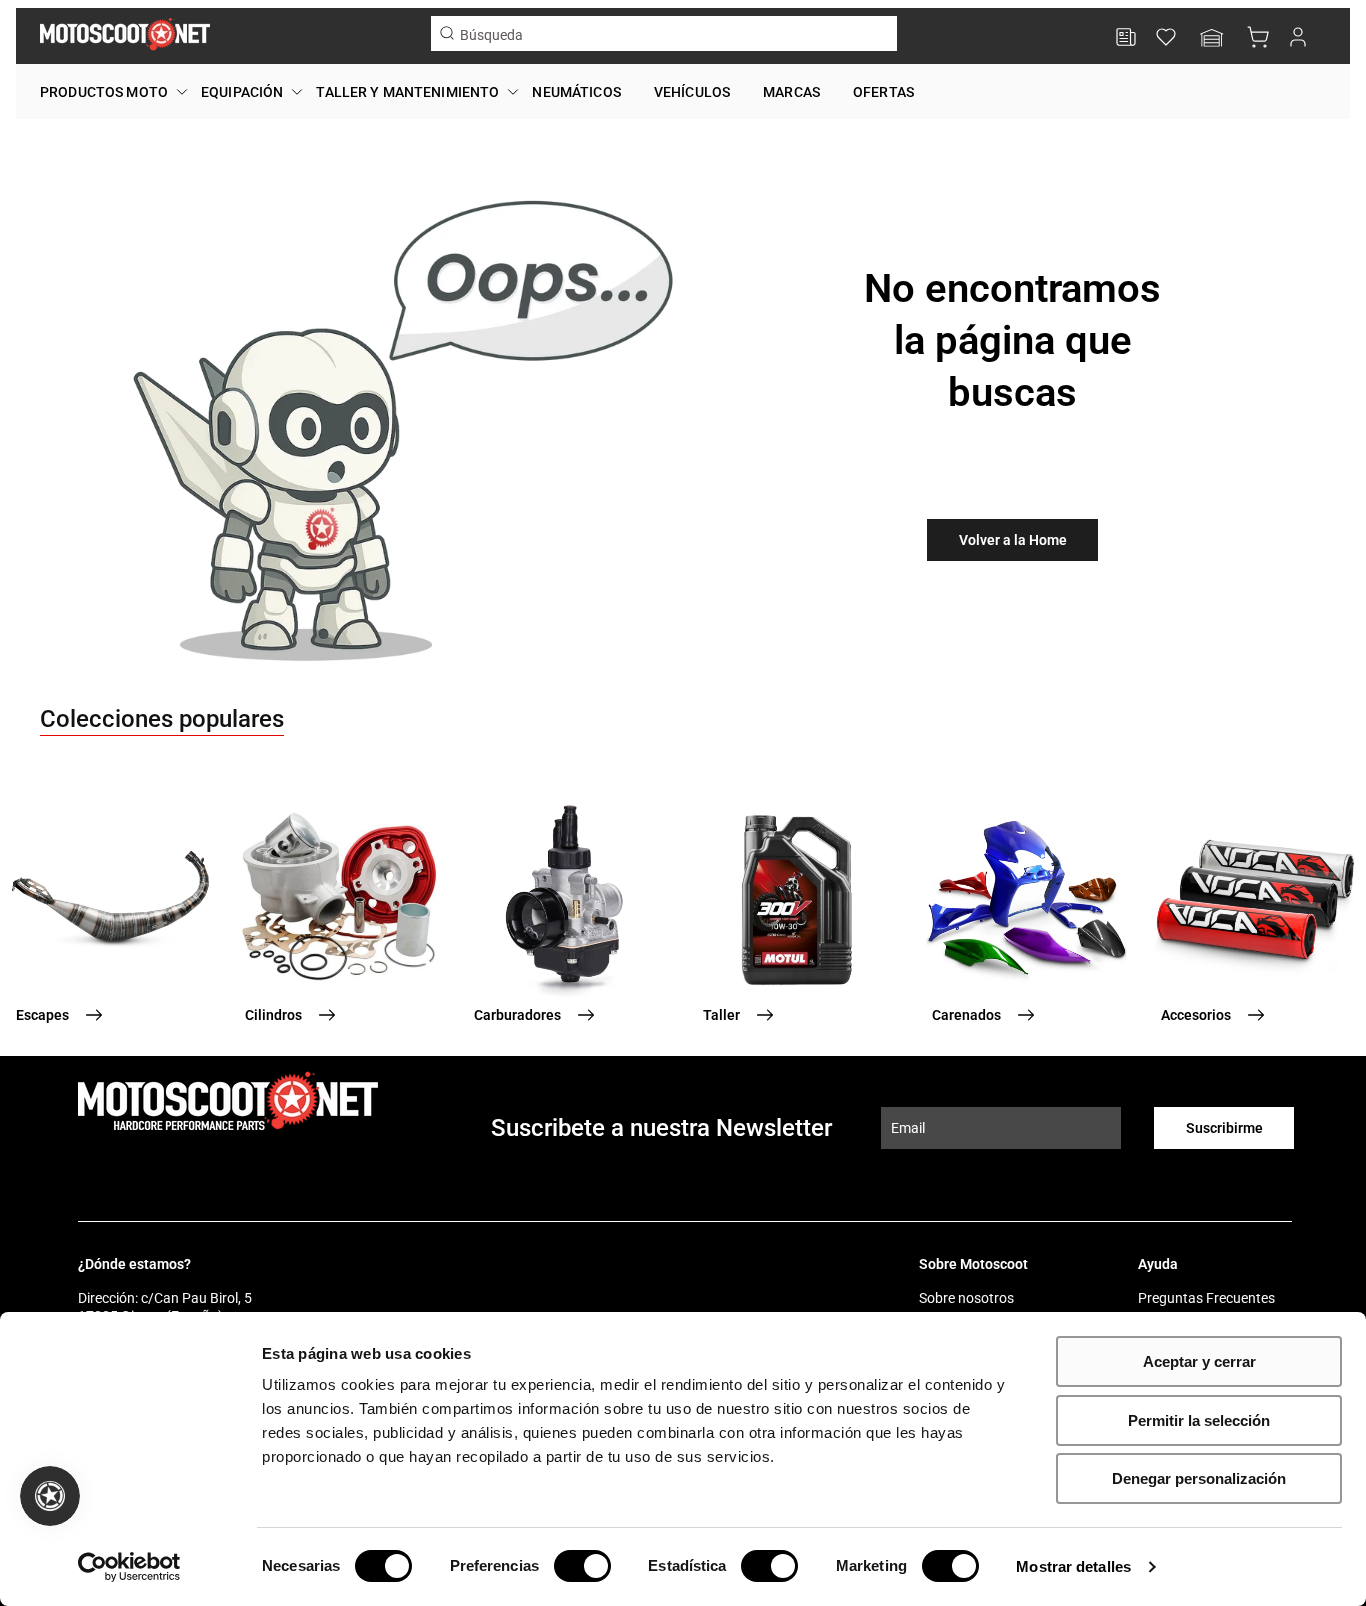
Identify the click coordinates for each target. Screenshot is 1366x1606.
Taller (721, 1015)
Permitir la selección (1199, 1420)
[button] (1212, 39)
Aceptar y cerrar (1199, 1361)
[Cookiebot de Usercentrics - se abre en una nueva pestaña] (129, 1567)
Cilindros (273, 1015)
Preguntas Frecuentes (1206, 1298)
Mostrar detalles (1073, 1566)
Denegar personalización (1199, 1478)
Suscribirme (1224, 1128)
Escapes (42, 1015)
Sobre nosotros (966, 1298)
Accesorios (1196, 1015)
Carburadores (517, 1015)
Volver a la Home (1013, 540)
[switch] (582, 1566)
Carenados (966, 1015)
